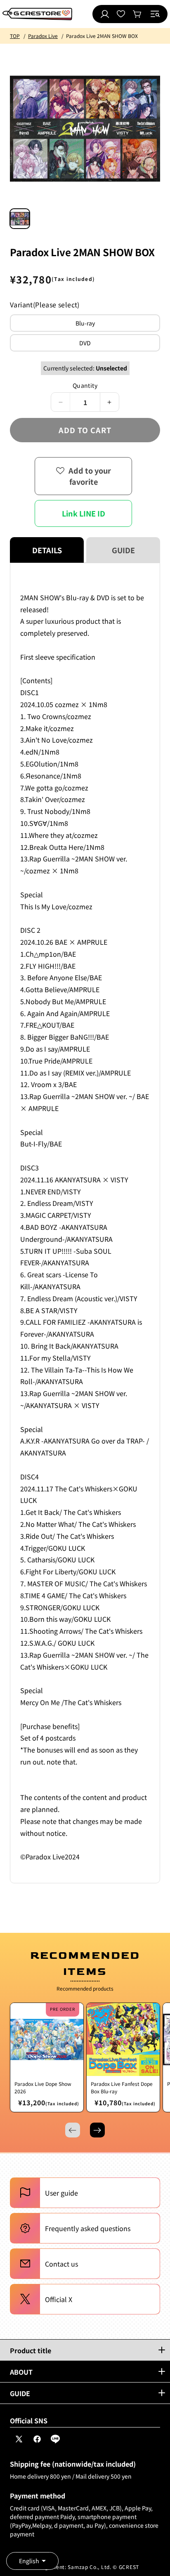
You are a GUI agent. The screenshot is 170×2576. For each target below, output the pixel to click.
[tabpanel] (85, 1223)
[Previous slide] (73, 2130)
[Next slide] (97, 2130)
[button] (155, 14)
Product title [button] (31, 2350)
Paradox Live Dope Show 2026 (43, 2087)
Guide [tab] (123, 550)
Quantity (85, 385)
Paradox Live (43, 36)
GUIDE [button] (20, 2393)
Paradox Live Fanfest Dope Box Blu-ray (122, 2087)
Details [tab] (47, 550)
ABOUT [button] (21, 2372)
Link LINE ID (84, 513)
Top (15, 36)
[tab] (20, 219)
